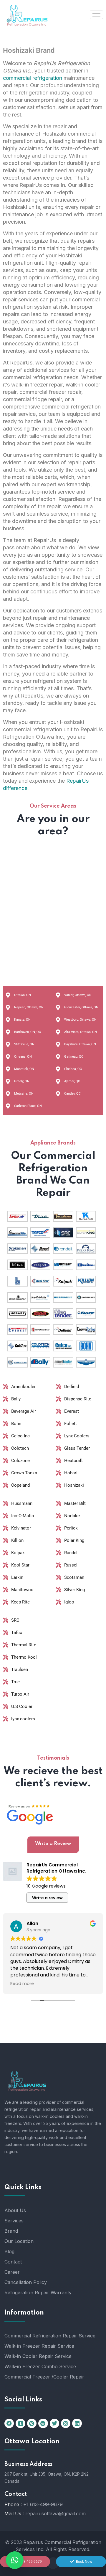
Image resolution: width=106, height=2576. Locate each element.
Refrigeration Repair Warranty (38, 2293)
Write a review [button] (47, 1898)
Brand (11, 2231)
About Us (15, 2210)
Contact (13, 2262)
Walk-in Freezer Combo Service (40, 2366)
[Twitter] (54, 2423)
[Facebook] (9, 2423)
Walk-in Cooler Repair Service (38, 2356)
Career (12, 2272)
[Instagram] (66, 2423)
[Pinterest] (32, 2423)
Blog (9, 2251)
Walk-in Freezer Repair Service (39, 2346)
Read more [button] (22, 1984)
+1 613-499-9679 (43, 2504)
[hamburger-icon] (96, 15)
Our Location (19, 2241)
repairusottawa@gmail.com (56, 2513)
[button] (15, 2560)
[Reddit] (43, 2423)
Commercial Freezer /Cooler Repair (44, 2377)
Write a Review (53, 1844)
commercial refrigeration (33, 78)
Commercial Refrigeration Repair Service (50, 2336)
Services (14, 2221)
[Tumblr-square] (20, 2423)
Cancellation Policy (26, 2282)
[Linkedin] (77, 2423)
